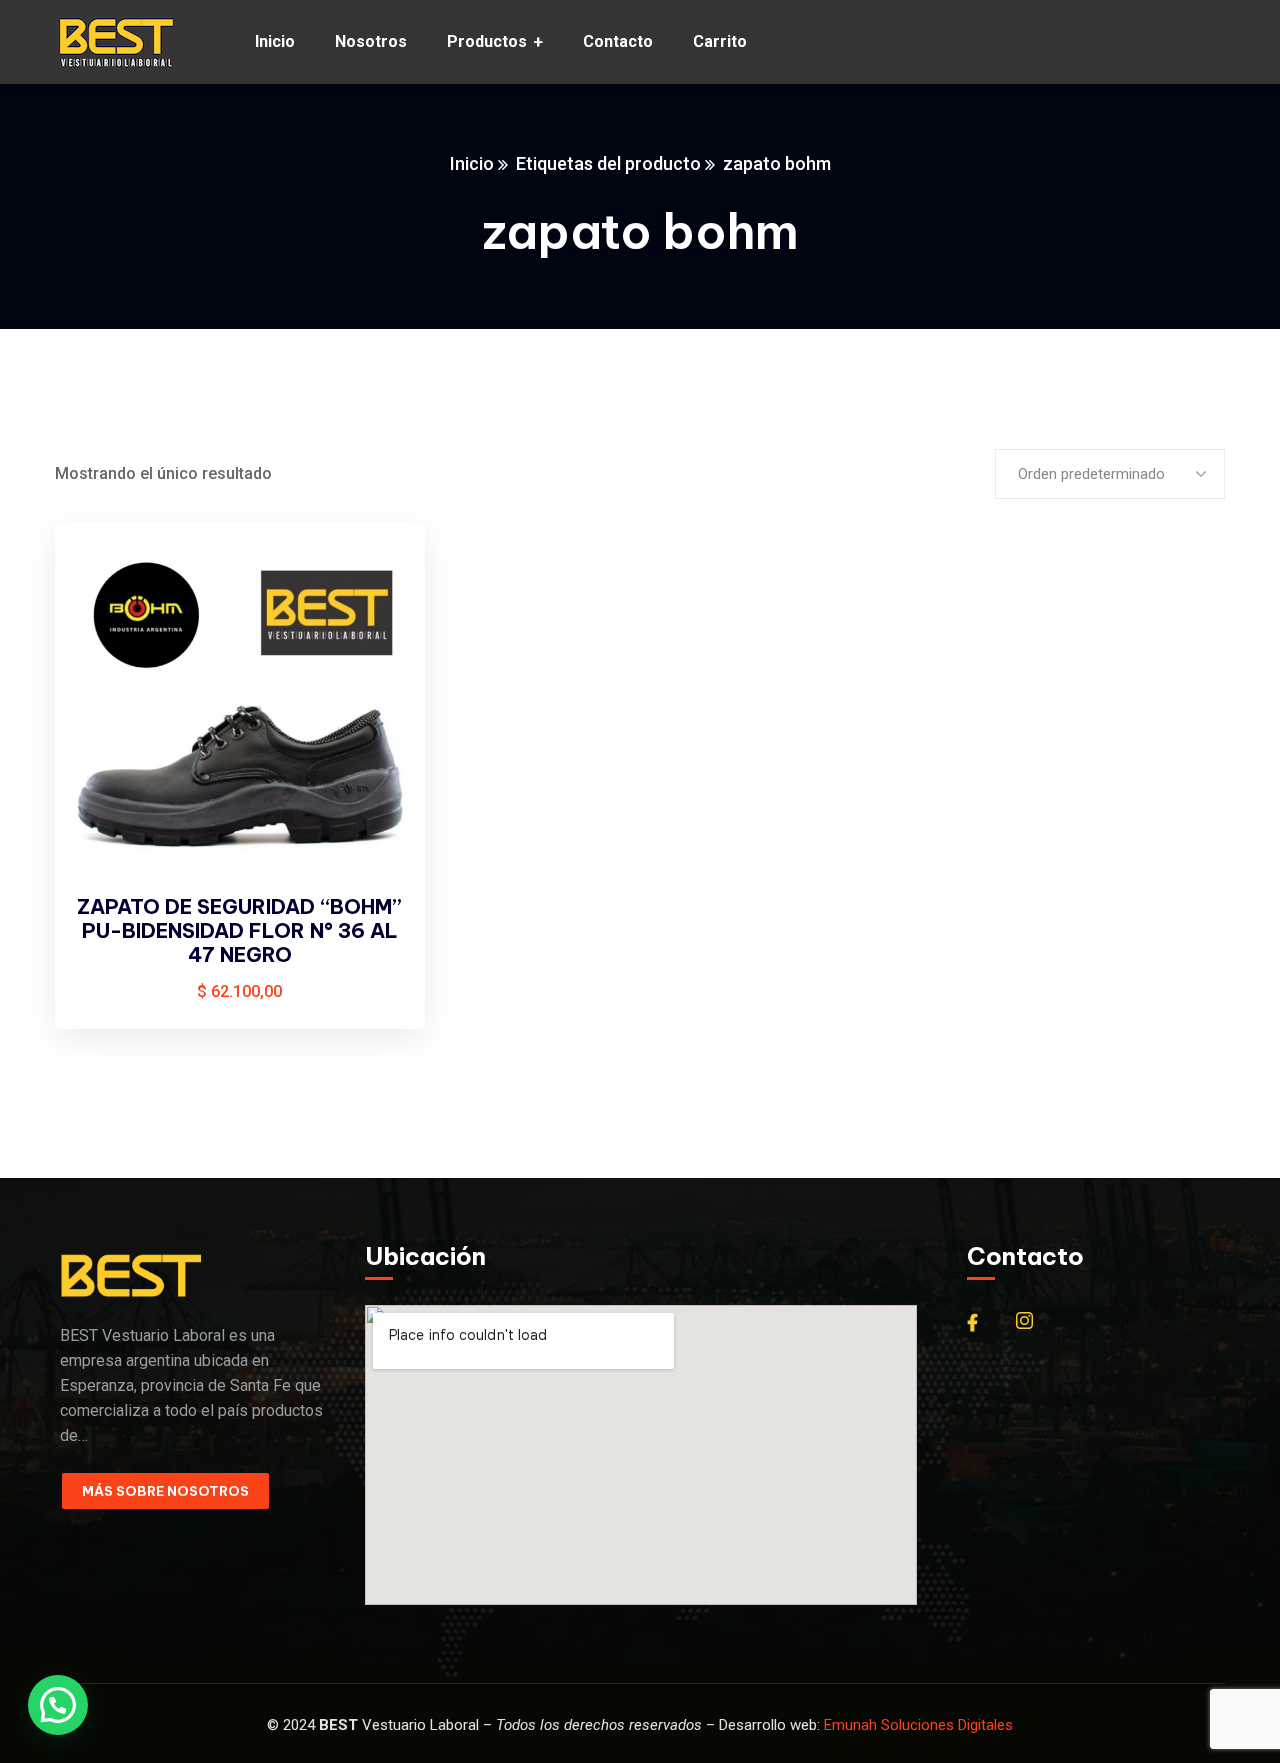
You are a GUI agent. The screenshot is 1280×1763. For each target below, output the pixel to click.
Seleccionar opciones (376, 576)
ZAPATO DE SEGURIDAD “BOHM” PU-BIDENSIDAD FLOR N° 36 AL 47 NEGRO (239, 930)
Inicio (472, 163)
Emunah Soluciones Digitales (918, 1725)
